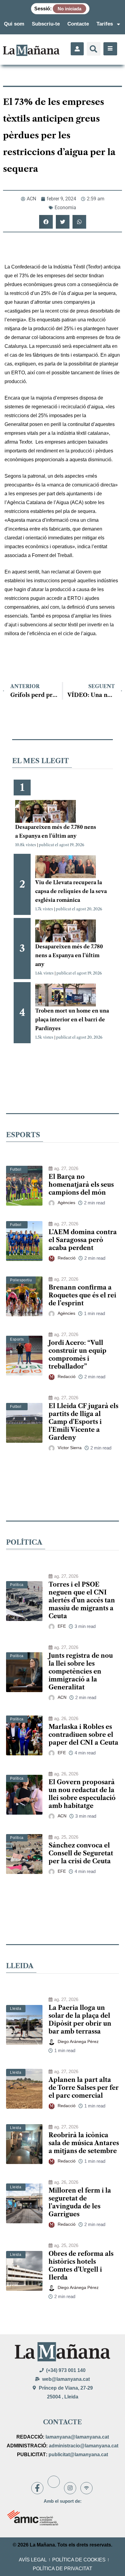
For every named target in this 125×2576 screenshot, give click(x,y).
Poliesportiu (21, 1280)
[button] (94, 49)
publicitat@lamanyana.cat (78, 2455)
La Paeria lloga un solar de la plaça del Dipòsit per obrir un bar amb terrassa (80, 2020)
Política (17, 1585)
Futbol (16, 1169)
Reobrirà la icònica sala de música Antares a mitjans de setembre (84, 2143)
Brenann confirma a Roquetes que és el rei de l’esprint (82, 1295)
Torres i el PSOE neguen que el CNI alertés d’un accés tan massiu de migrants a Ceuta (82, 1600)
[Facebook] (37, 2488)
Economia (65, 208)
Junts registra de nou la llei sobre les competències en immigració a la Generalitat (81, 1671)
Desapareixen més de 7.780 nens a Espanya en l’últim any (69, 955)
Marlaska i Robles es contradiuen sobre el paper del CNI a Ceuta (83, 1735)
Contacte (78, 24)
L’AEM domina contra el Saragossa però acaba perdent (83, 1240)
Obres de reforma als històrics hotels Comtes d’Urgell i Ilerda (81, 2266)
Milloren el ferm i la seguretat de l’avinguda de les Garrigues (80, 2202)
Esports (17, 1339)
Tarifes (105, 24)
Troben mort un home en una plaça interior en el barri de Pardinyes (72, 1020)
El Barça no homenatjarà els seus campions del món (81, 1185)
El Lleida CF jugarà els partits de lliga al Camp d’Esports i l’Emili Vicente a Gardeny (83, 1422)
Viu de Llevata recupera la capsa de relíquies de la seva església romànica (71, 891)
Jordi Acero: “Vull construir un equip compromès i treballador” (78, 1355)
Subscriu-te (46, 24)
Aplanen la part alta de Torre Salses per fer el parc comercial (84, 2088)
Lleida (16, 2009)
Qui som (14, 24)
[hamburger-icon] (110, 49)
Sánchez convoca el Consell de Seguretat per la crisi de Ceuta (81, 1853)
